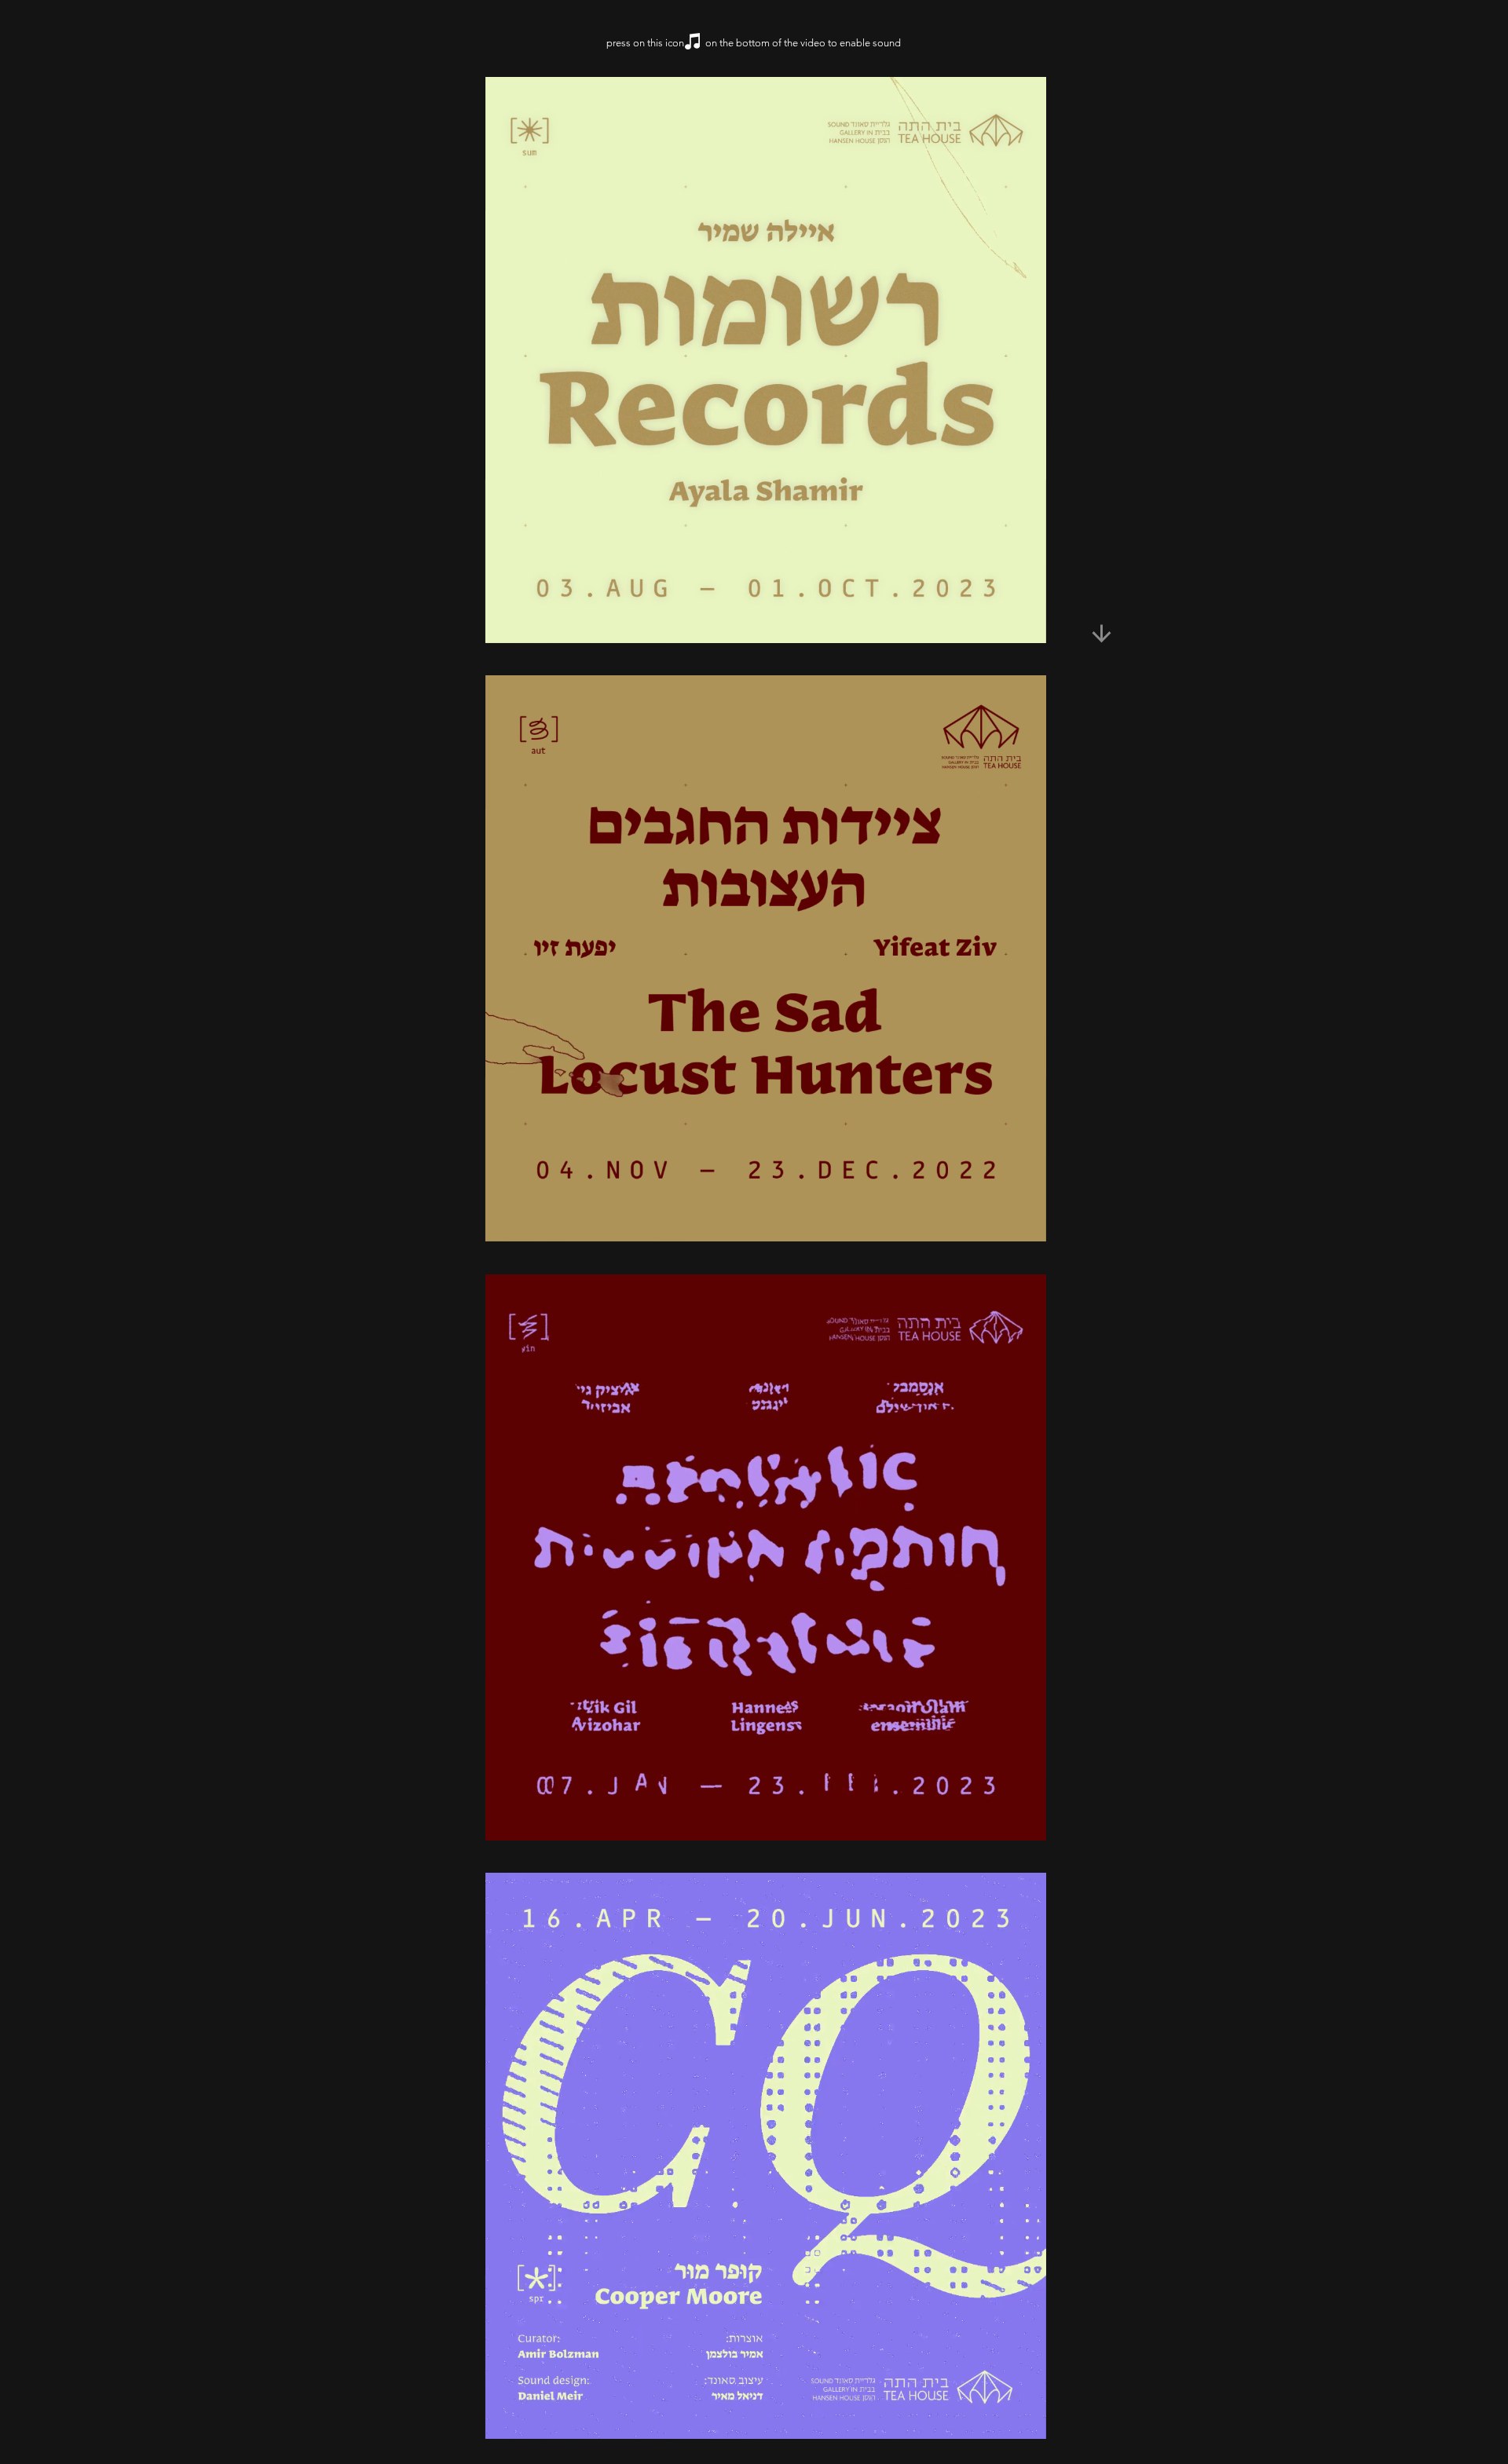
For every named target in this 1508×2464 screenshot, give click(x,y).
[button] (1026, 626)
